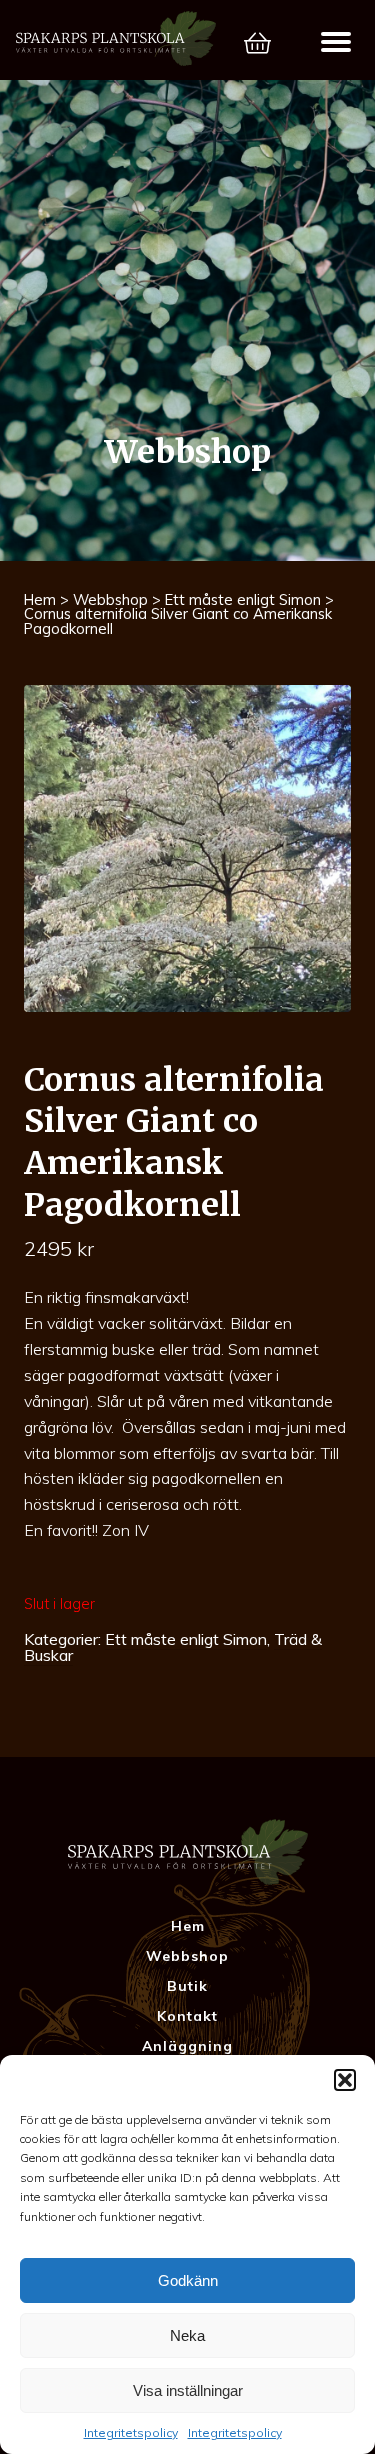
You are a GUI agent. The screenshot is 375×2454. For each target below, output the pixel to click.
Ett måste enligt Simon (243, 599)
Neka (187, 2335)
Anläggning (187, 2046)
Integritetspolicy (131, 2432)
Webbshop (110, 599)
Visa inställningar (188, 2390)
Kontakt (187, 2016)
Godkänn (188, 2280)
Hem (40, 599)
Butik (187, 1986)
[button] (345, 2080)
